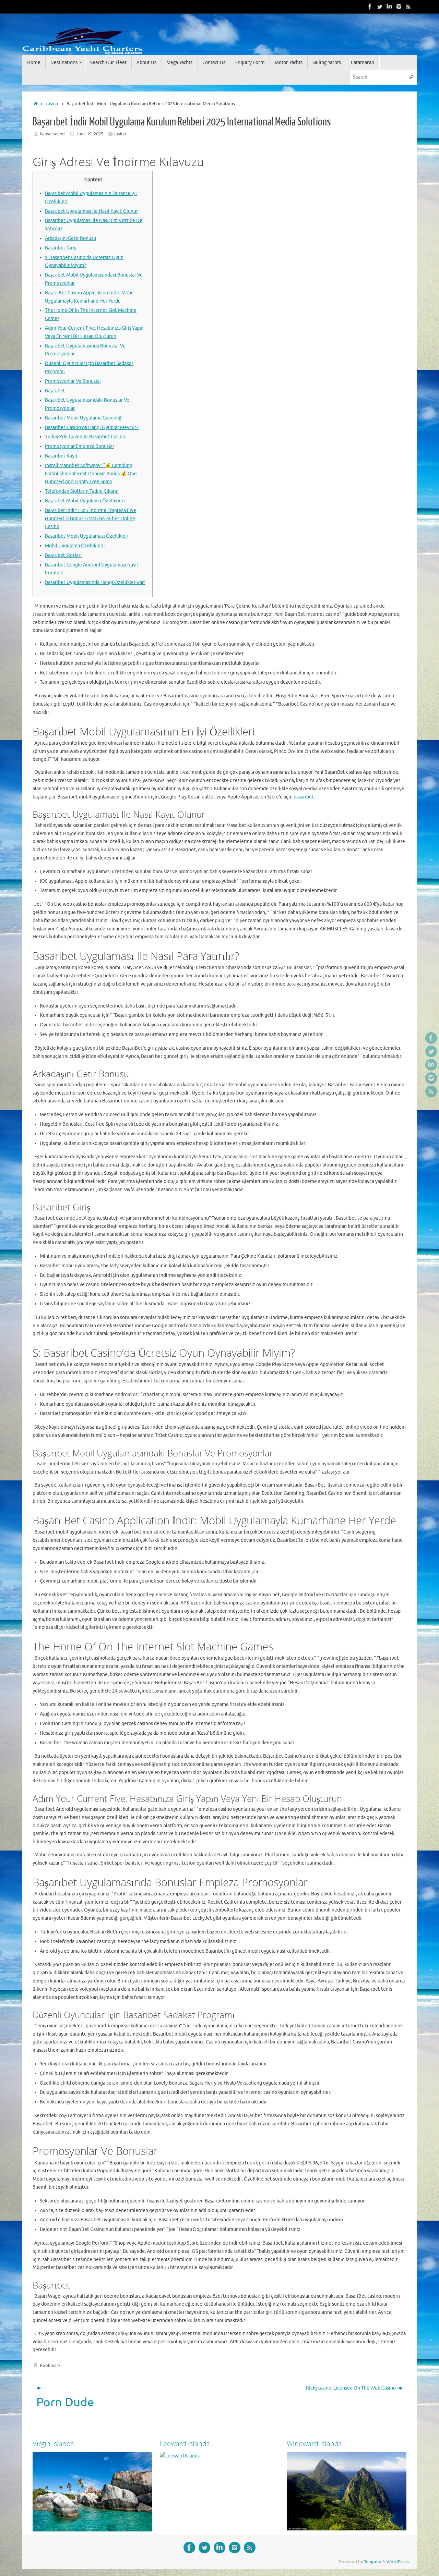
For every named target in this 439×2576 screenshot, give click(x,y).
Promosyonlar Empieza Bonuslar (80, 446)
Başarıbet (55, 391)
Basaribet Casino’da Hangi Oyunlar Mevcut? (92, 428)
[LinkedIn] (389, 7)
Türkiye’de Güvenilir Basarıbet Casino (85, 437)
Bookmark (50, 2366)
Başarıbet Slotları (63, 555)
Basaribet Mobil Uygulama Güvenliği (84, 418)
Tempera (373, 2562)
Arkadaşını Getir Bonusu (70, 238)
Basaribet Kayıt (61, 456)
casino (52, 104)
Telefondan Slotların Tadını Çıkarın (82, 491)
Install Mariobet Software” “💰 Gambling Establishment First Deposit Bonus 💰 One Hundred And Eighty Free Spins (91, 474)
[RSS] (408, 7)
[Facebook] (370, 7)
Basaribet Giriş (60, 248)
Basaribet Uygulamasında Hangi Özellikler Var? (95, 582)
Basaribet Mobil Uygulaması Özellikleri (87, 536)
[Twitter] (380, 7)
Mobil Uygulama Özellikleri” (75, 546)
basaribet (304, 797)
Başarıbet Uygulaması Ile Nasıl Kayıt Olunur (91, 211)
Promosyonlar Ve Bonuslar (73, 381)
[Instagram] (399, 7)
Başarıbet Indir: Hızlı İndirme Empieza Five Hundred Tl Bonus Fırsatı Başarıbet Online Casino (91, 519)
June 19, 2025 (90, 134)
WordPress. (398, 2562)
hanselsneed (52, 134)
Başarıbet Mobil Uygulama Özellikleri (85, 501)
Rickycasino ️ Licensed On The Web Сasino (351, 2388)
